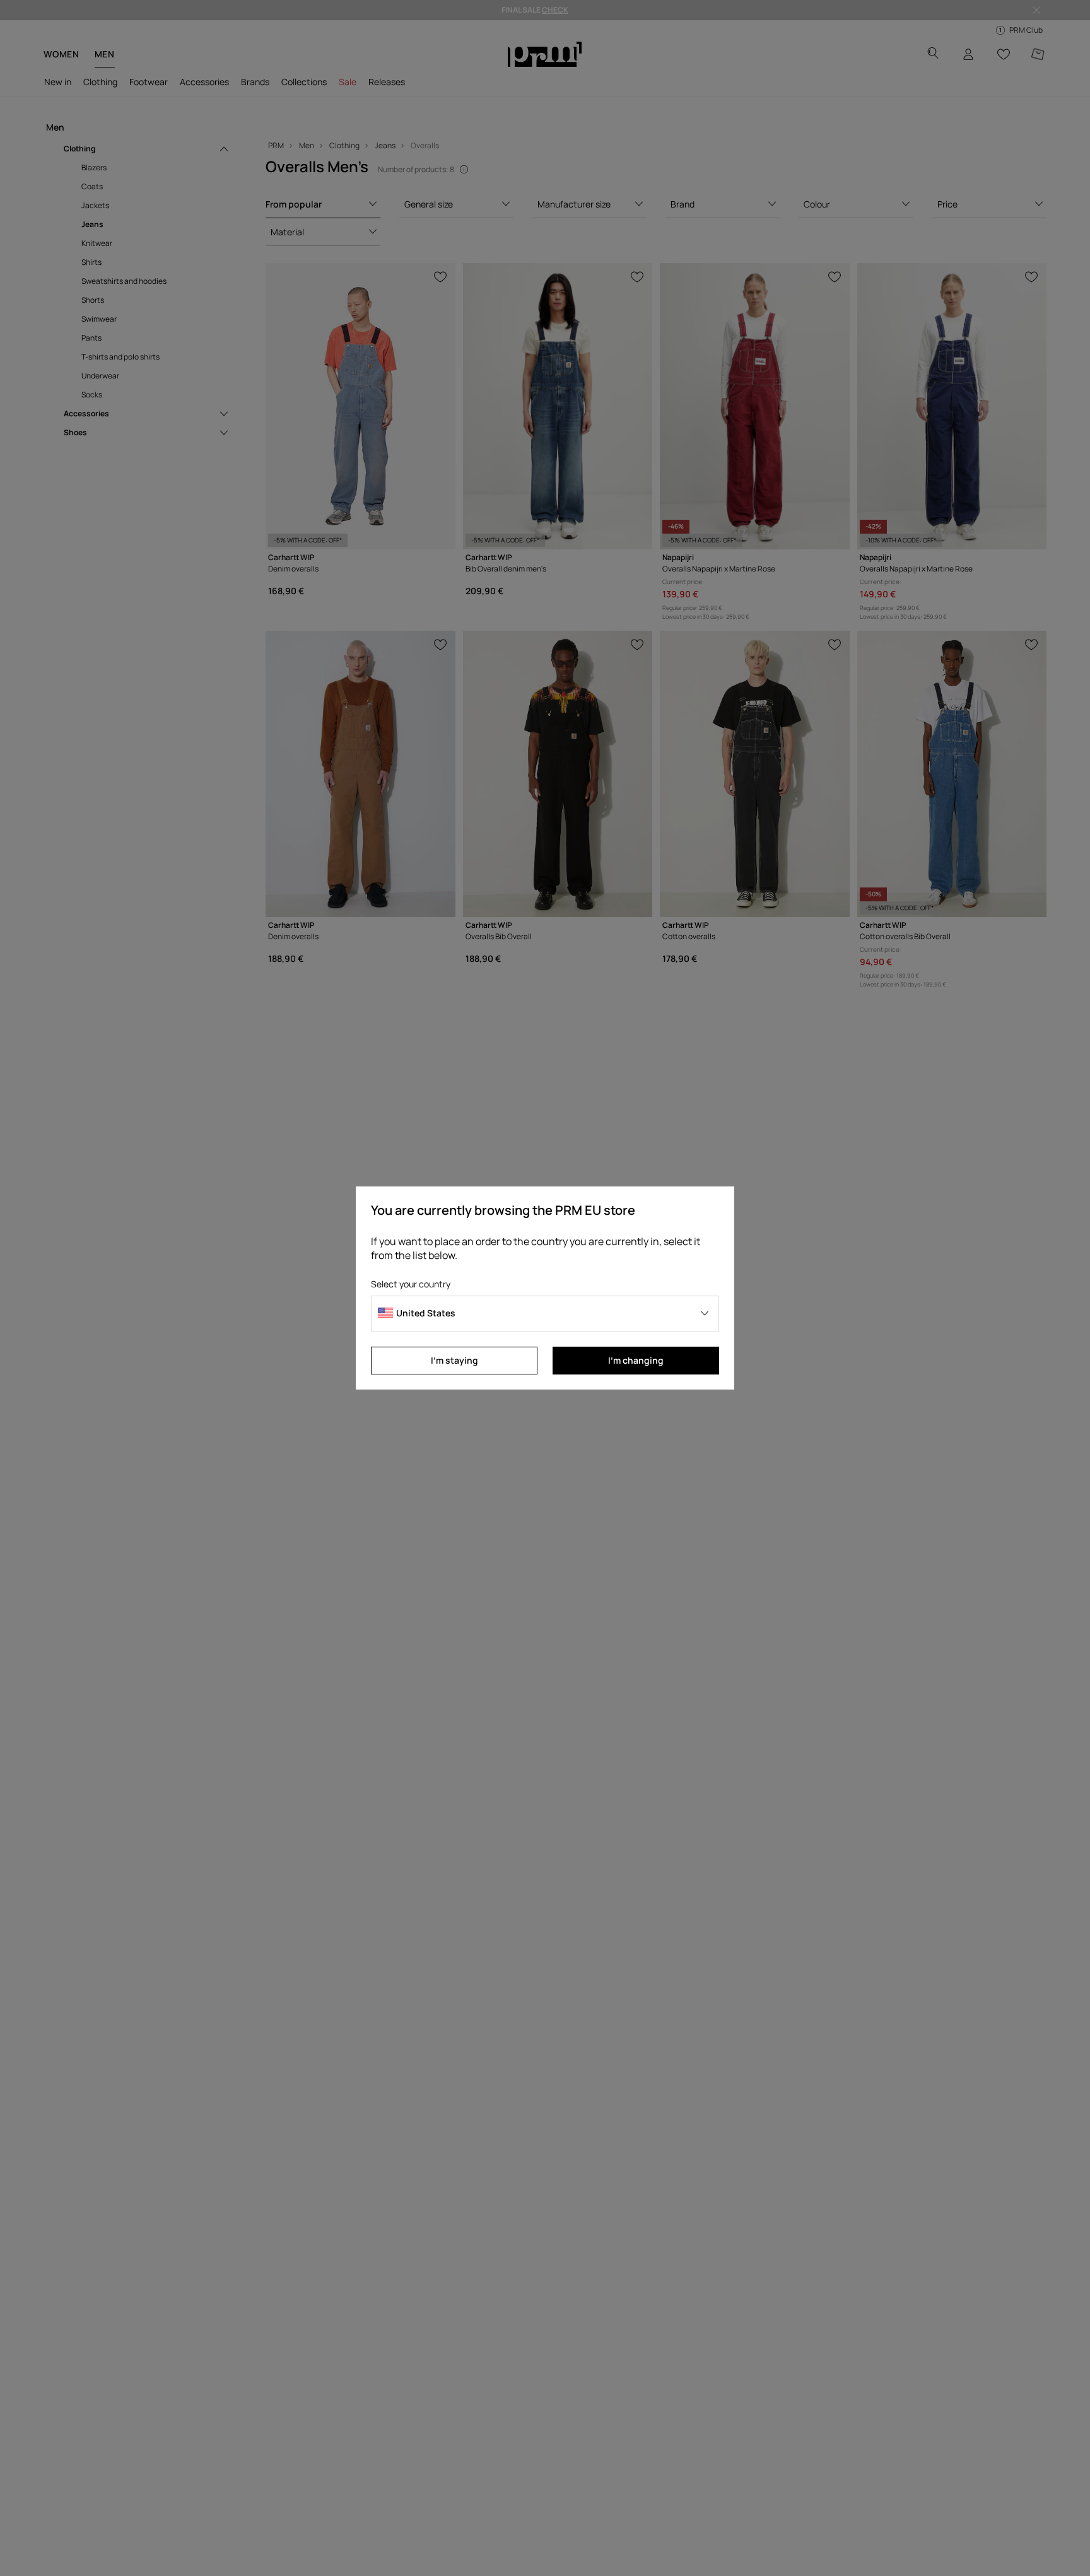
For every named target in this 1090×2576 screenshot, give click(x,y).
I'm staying (454, 1360)
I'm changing (636, 1360)
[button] (545, 1314)
